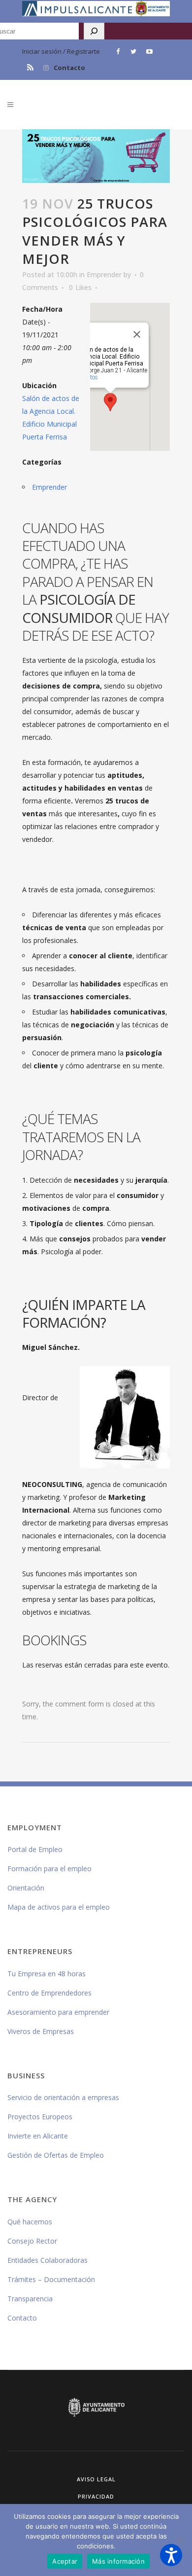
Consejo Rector (32, 2241)
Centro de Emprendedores (49, 1993)
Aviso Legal (96, 2479)
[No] (180, 2540)
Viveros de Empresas (41, 2031)
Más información (118, 2561)
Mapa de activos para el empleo (59, 1907)
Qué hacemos (30, 2222)
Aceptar (65, 2561)
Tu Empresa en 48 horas (47, 1974)
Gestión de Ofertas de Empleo (56, 2155)
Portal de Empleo (35, 1849)
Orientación (26, 1888)
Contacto (69, 68)
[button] (171, 2555)
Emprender (104, 274)
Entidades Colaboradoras (48, 2260)
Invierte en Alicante (38, 2136)
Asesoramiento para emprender (58, 2012)
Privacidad (96, 2496)
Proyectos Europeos (40, 2117)
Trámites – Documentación (51, 2279)
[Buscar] (94, 31)
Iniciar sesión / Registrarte (61, 51)
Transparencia (30, 2299)
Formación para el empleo (49, 1869)
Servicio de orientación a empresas (63, 2097)
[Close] (137, 334)
